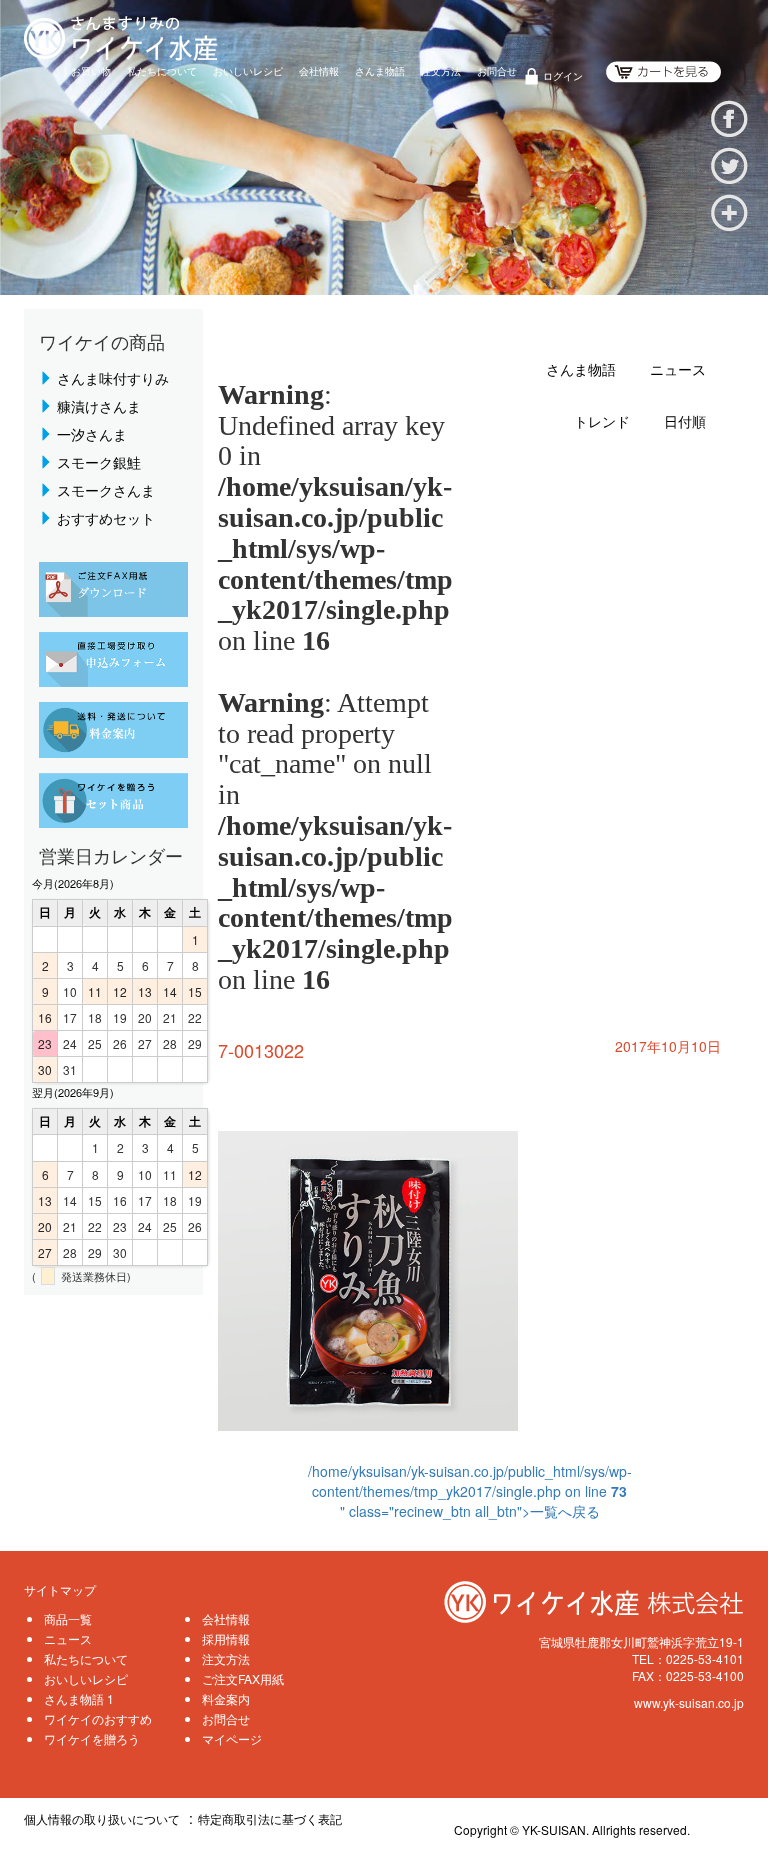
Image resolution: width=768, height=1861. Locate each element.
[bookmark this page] (729, 210)
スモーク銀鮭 (99, 462)
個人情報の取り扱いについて (102, 1818)
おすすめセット (106, 518)
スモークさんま (106, 490)
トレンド (602, 422)
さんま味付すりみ (113, 378)
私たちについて (162, 71)
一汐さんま (92, 434)
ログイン (563, 76)
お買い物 (91, 71)
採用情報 (226, 1638)
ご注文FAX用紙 (243, 1678)
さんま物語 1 (79, 1698)
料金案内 (226, 1698)
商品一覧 (68, 1618)
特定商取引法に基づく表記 (270, 1818)
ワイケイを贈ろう (92, 1738)
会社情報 (319, 71)
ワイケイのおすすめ (98, 1718)
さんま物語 (380, 71)
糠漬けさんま (99, 406)
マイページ (232, 1738)
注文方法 (441, 71)
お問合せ (497, 71)
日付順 (685, 422)
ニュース (678, 370)
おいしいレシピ (248, 71)
